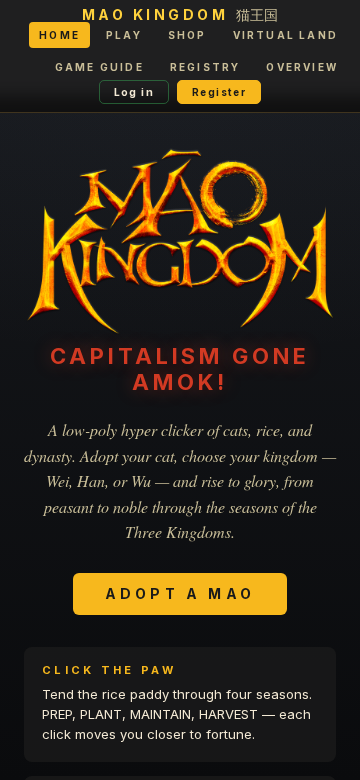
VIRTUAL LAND (285, 35)
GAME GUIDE (99, 67)
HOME (59, 35)
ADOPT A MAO (180, 593)
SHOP (187, 35)
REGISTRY (205, 67)
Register (219, 92)
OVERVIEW (302, 67)
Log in (134, 92)
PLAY (124, 35)
